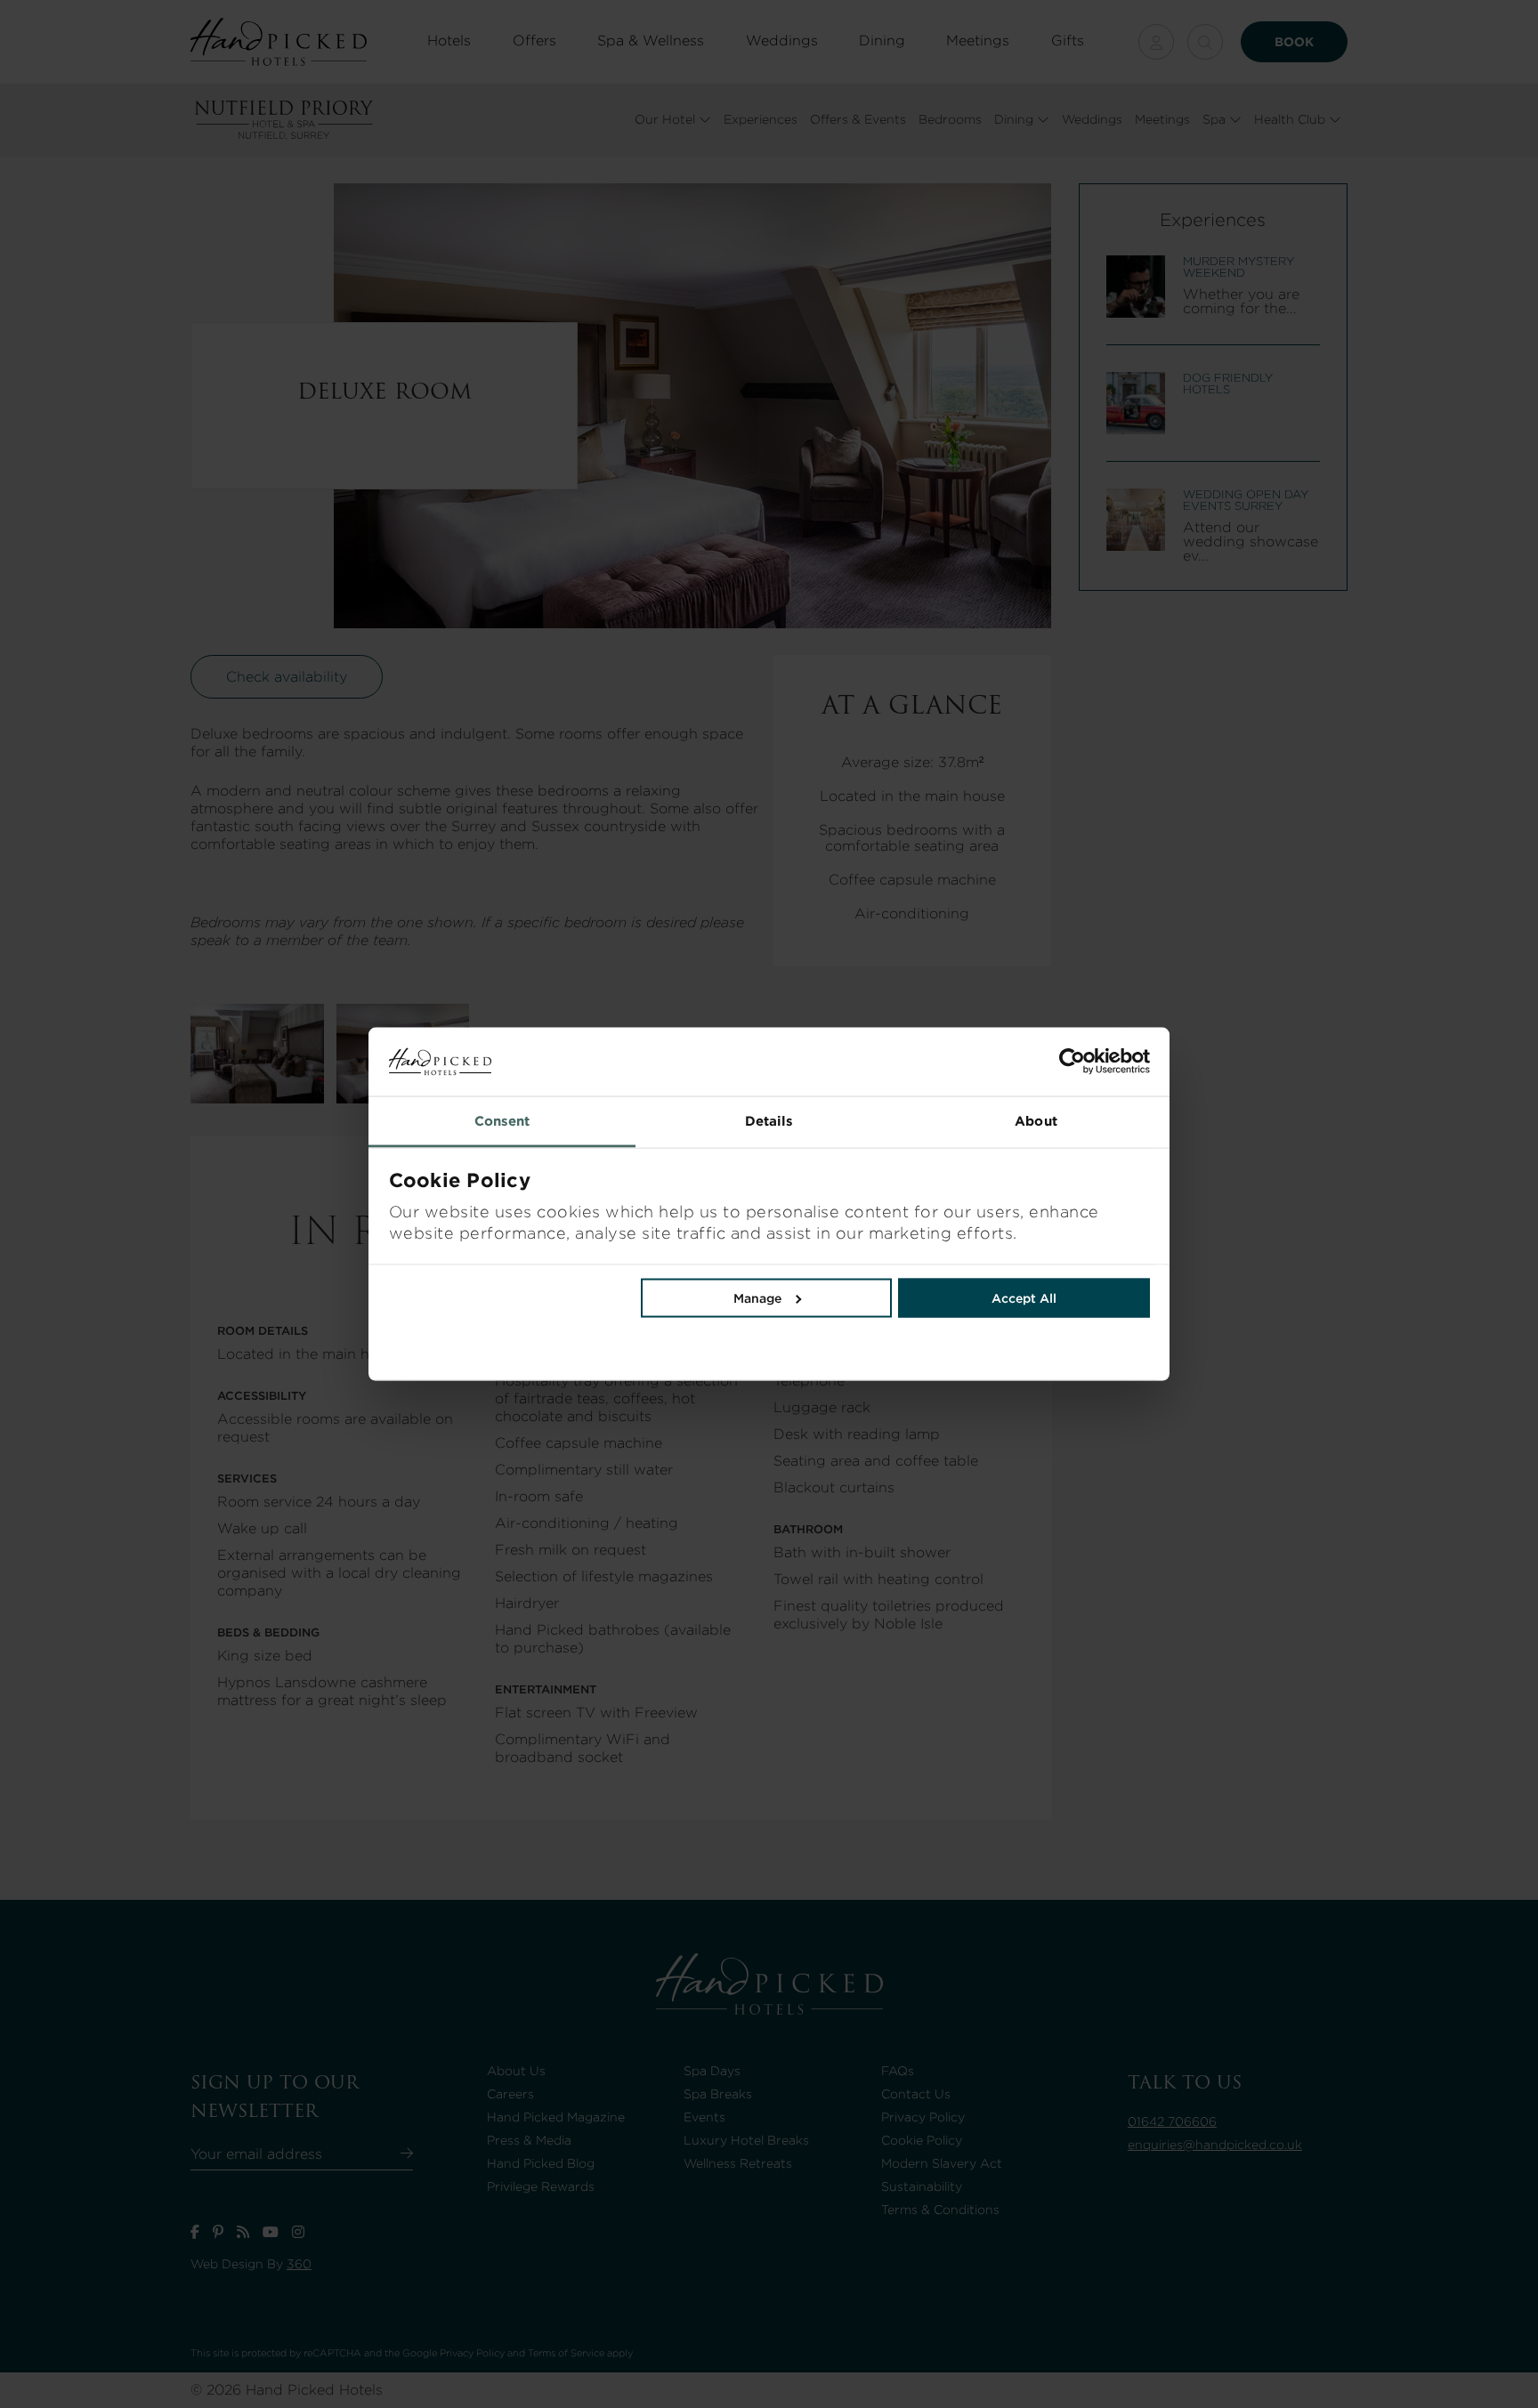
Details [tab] (769, 1120)
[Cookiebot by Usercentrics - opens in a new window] (959, 1062)
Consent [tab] (502, 1120)
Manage (757, 1297)
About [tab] (1036, 1120)
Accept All (1024, 1297)
